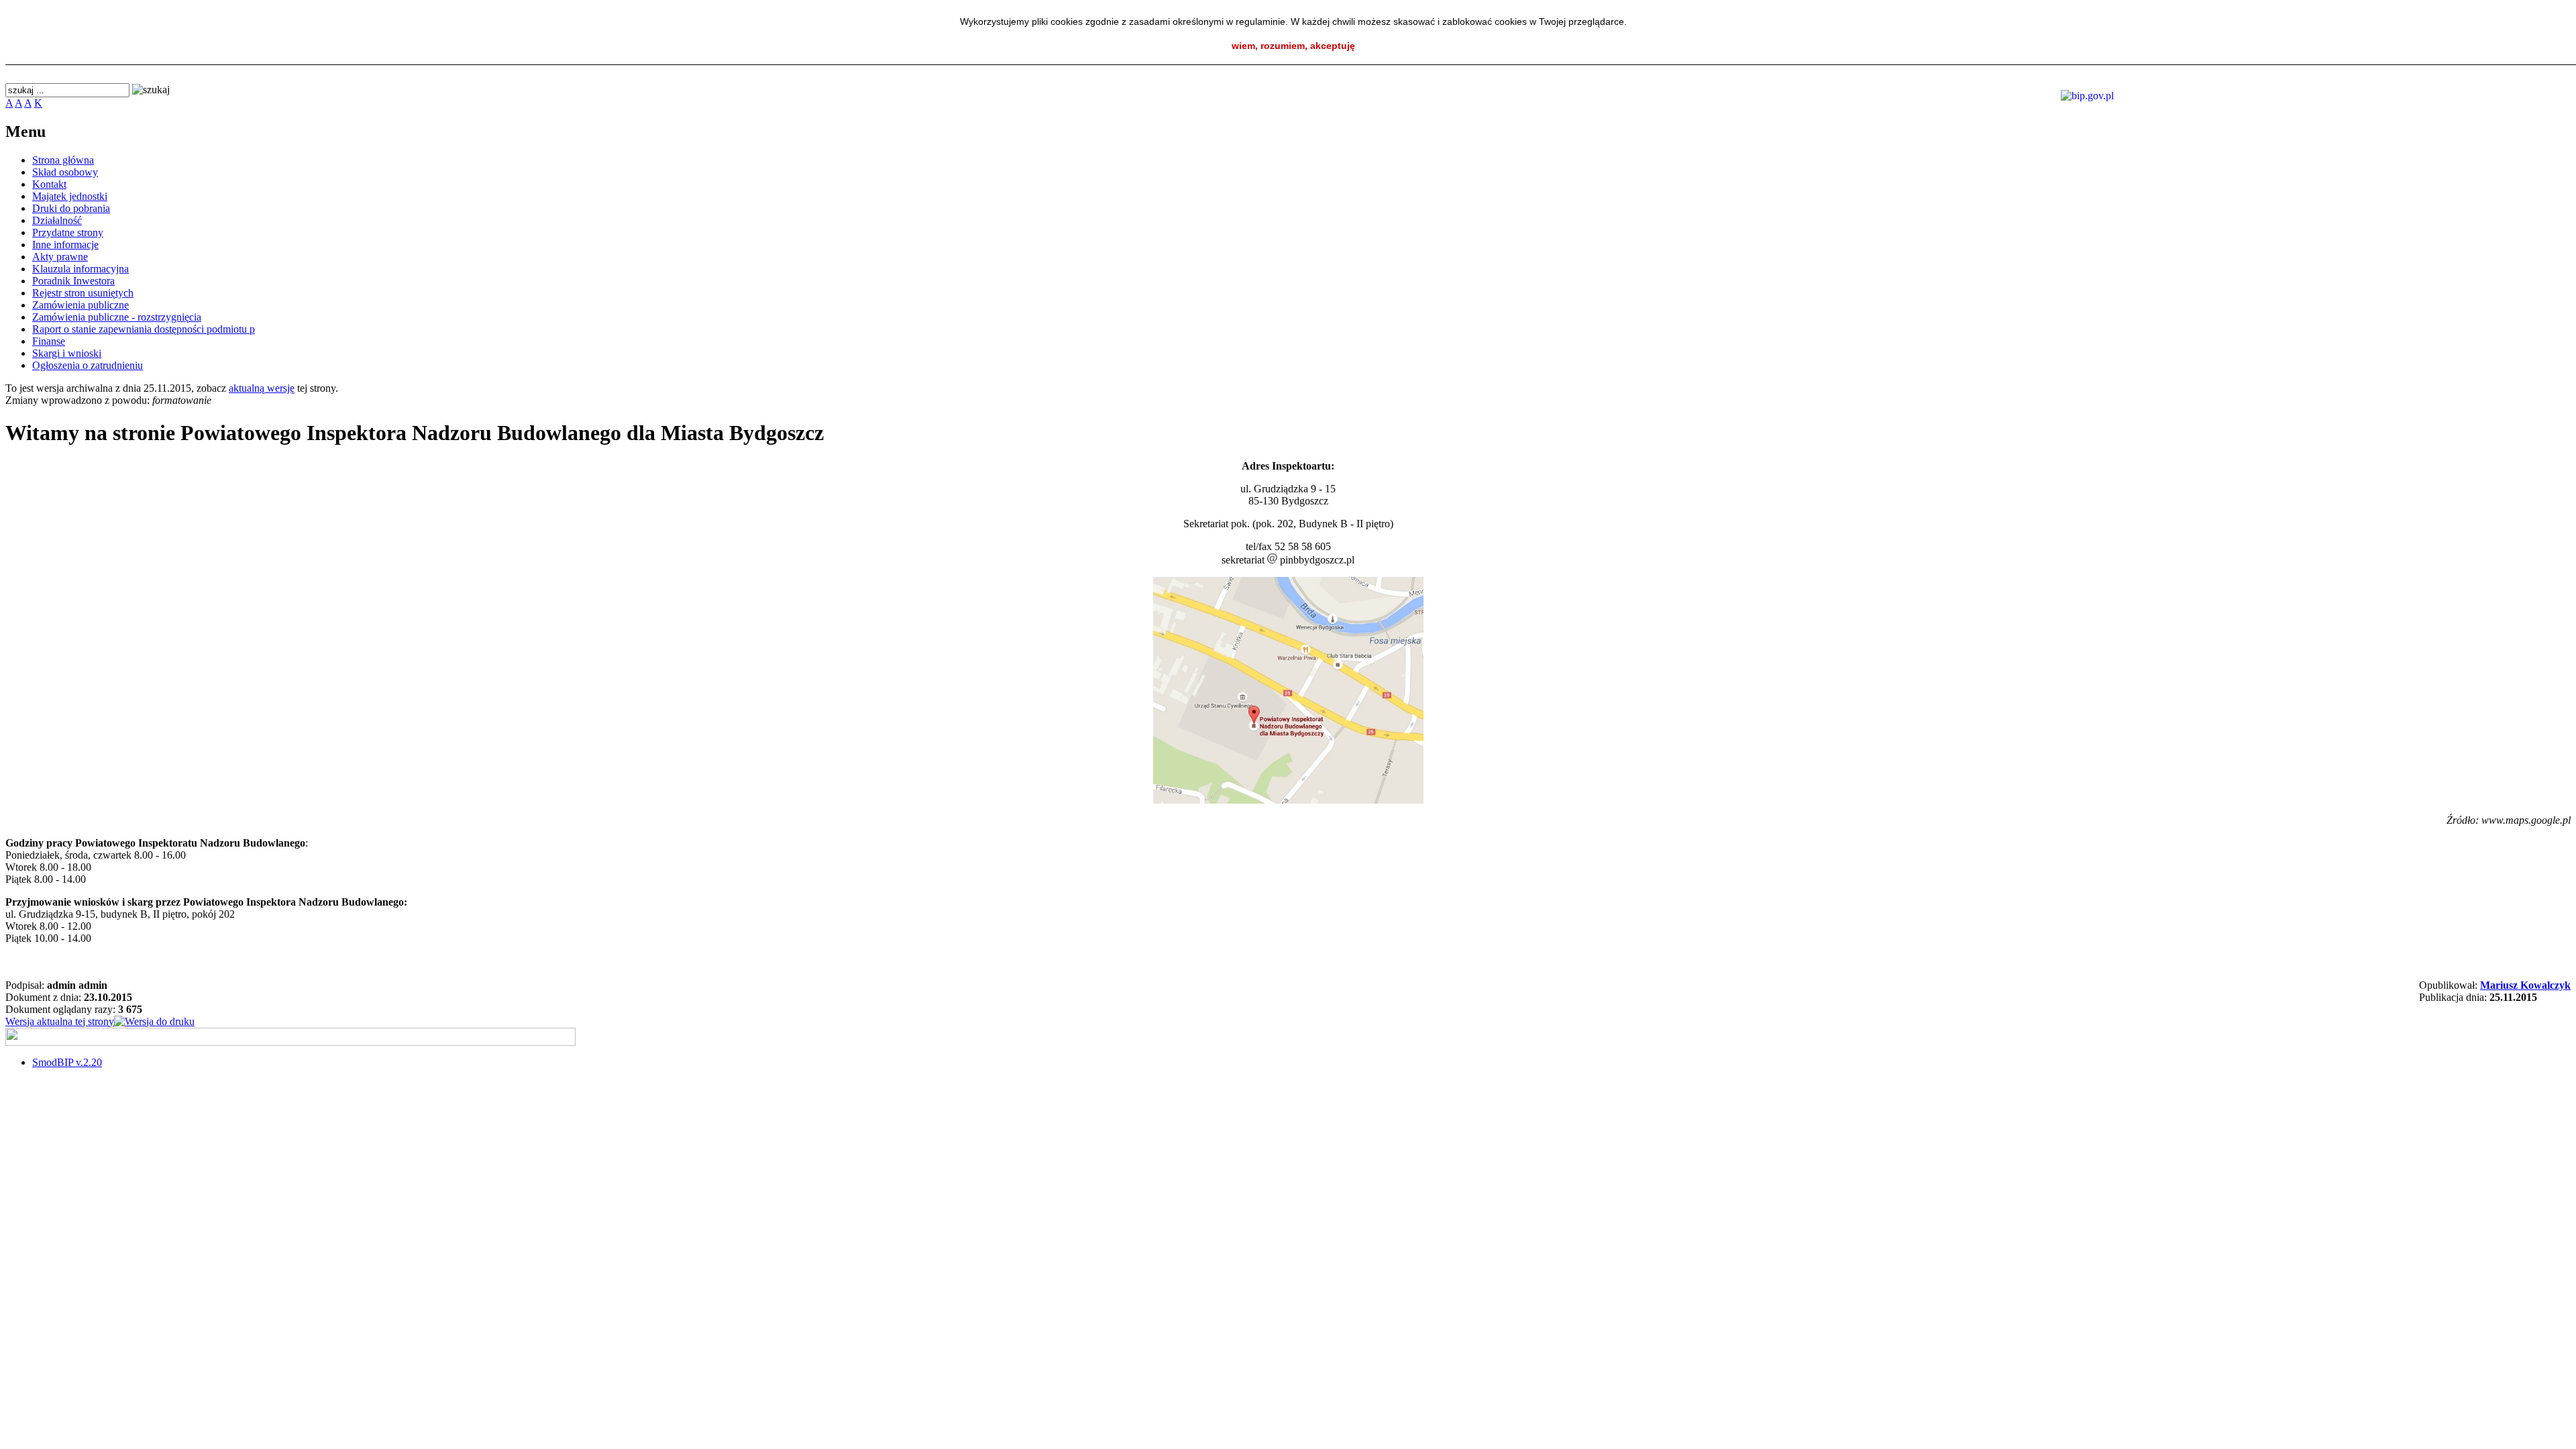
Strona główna (63, 160)
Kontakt (49, 184)
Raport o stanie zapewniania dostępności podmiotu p (144, 329)
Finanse (49, 341)
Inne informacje (65, 245)
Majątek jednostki (70, 196)
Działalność (57, 220)
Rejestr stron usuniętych (83, 293)
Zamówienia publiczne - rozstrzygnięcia (117, 317)
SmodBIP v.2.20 (67, 1062)
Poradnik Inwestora (73, 281)
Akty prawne (60, 257)
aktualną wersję (262, 388)
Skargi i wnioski (67, 353)
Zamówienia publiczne (80, 305)
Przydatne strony (68, 232)
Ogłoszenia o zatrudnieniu (88, 365)
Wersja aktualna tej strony (60, 1021)
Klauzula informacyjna (80, 269)
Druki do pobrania (71, 208)
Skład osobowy (65, 172)
